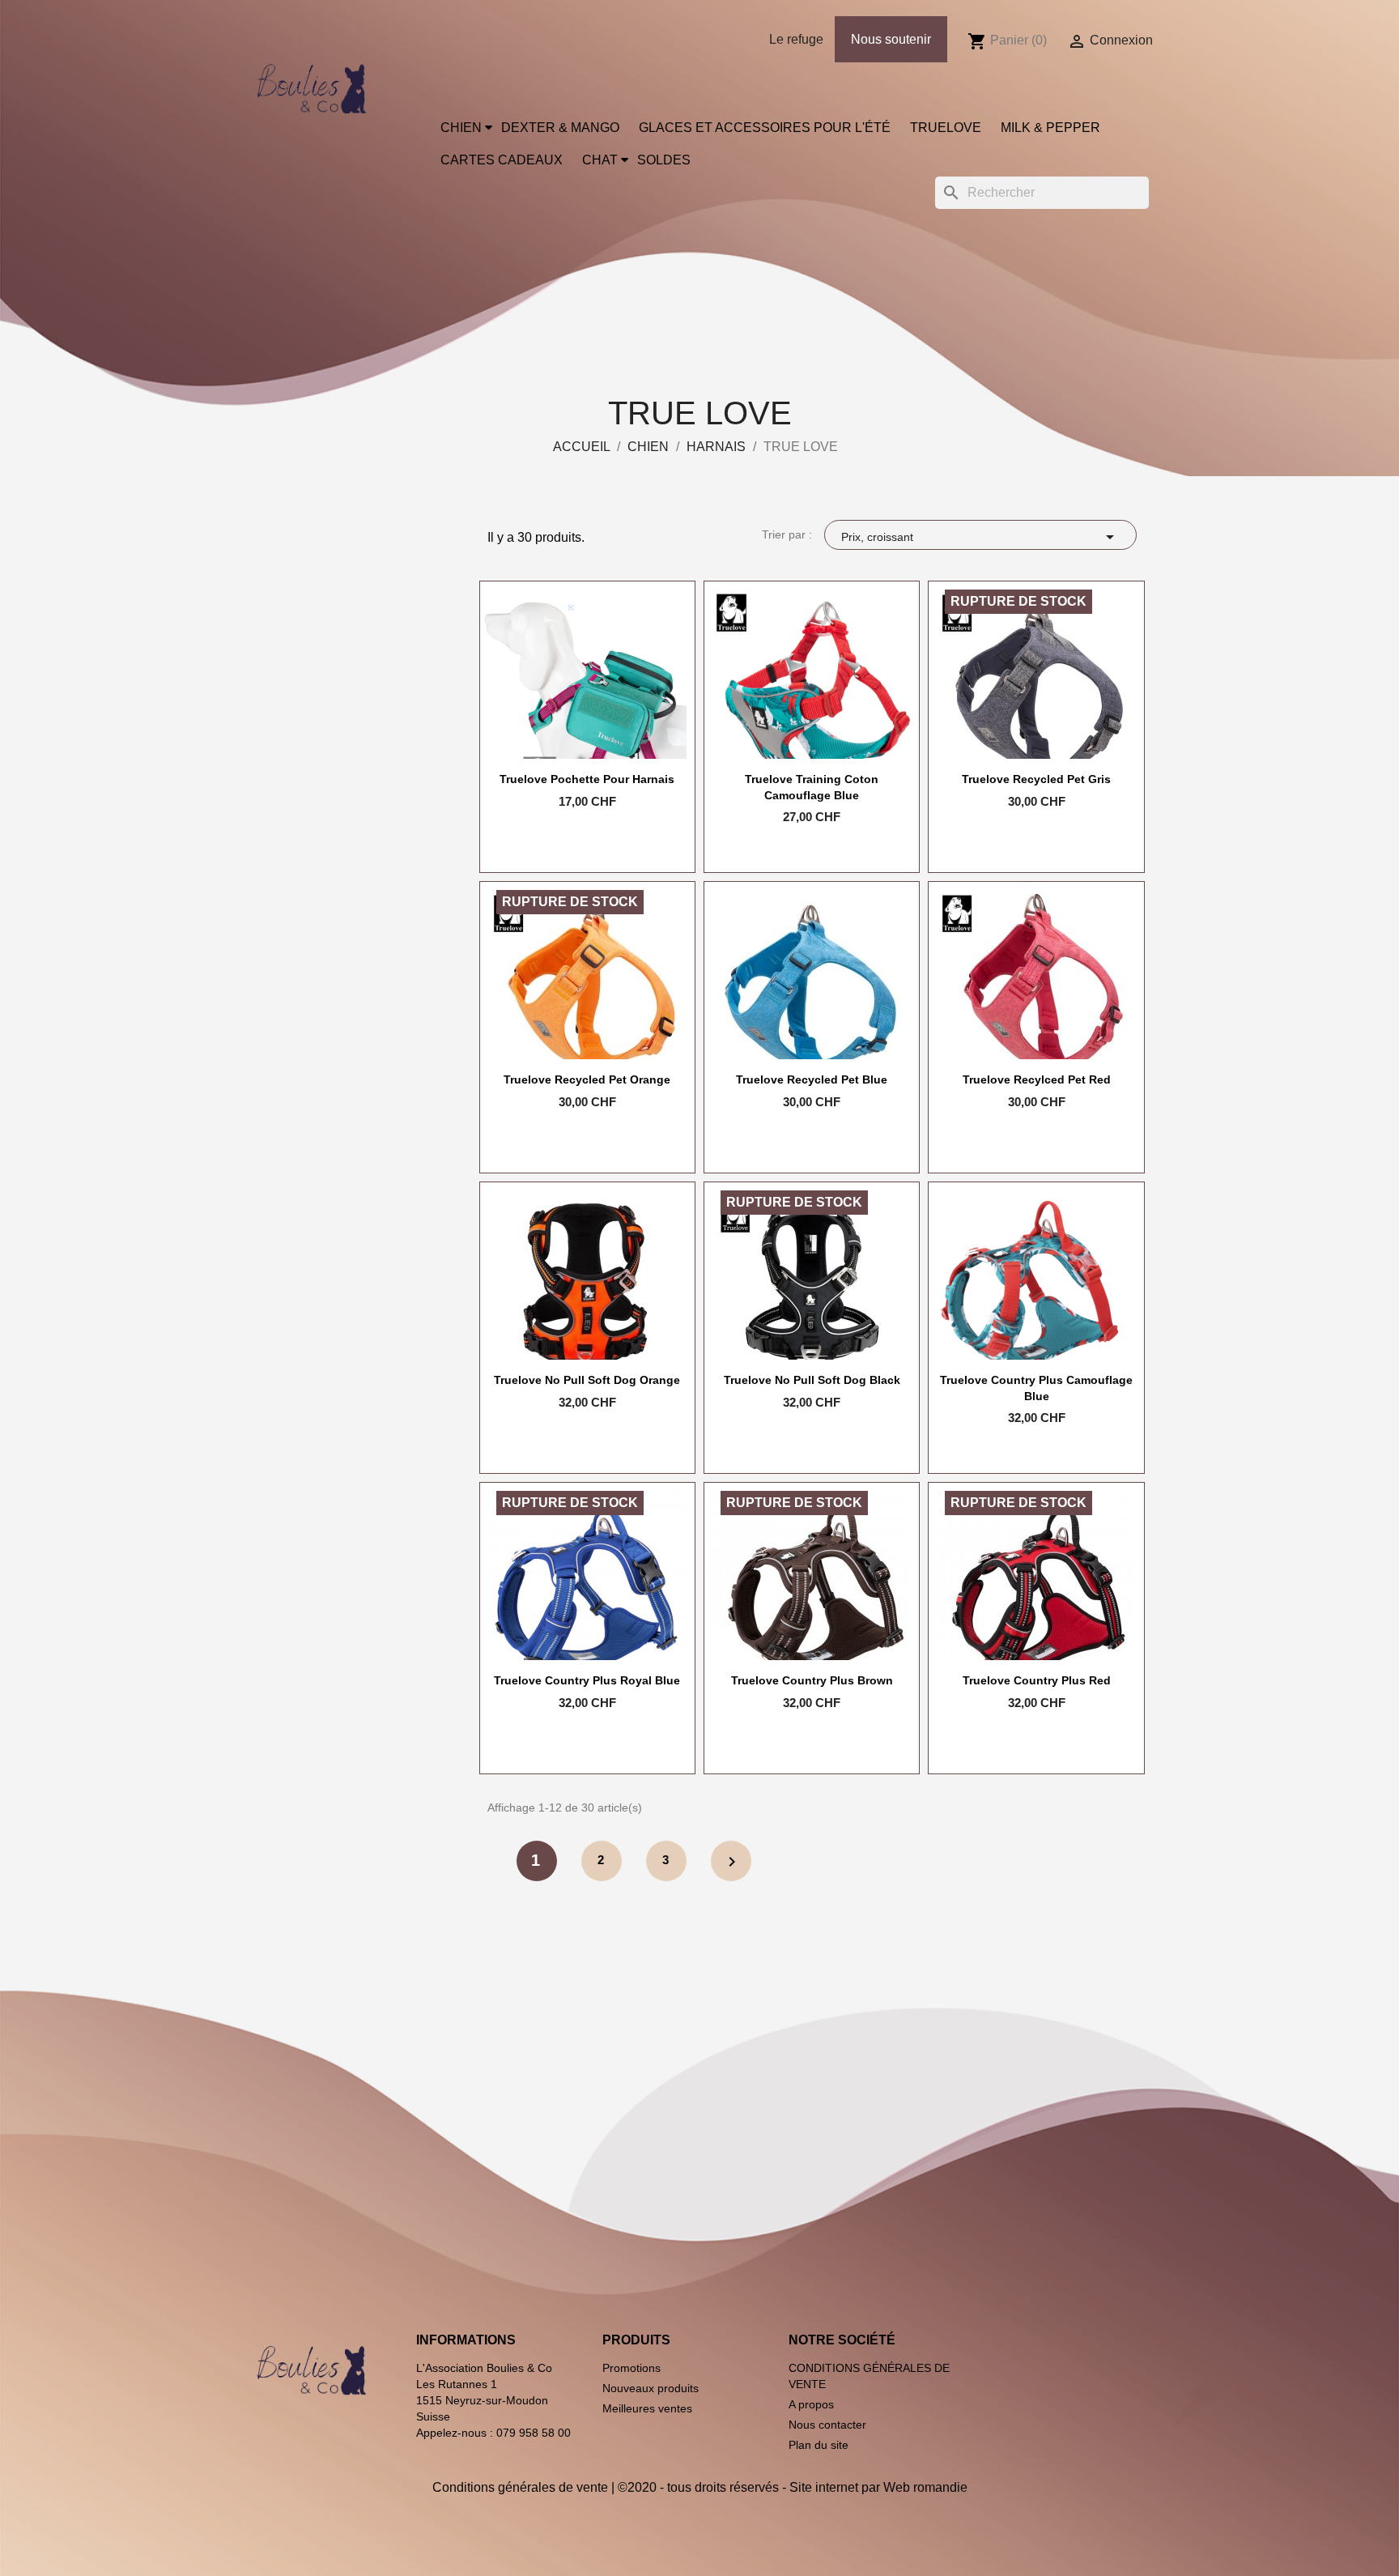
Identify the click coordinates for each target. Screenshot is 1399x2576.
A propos (811, 2404)
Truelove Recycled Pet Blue (812, 1079)
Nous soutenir (891, 39)
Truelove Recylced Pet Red (1037, 1079)
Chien (461, 128)
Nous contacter (827, 2425)
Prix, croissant (980, 537)
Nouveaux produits (651, 2388)
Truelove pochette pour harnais (587, 779)
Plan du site (819, 2445)
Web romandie (925, 2487)
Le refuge (796, 39)
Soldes (664, 160)
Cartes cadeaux (502, 160)
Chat (600, 160)
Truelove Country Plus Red (1037, 1680)
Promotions (631, 2368)
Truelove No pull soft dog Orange (587, 1380)
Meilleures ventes (647, 2408)
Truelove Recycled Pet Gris (1036, 779)
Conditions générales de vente (520, 2487)
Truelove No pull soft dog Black (812, 1380)
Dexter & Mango (560, 128)
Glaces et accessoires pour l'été (765, 128)
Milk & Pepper (1050, 128)
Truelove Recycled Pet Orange (587, 1079)
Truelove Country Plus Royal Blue (587, 1680)
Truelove (946, 128)
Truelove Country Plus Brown (812, 1680)
